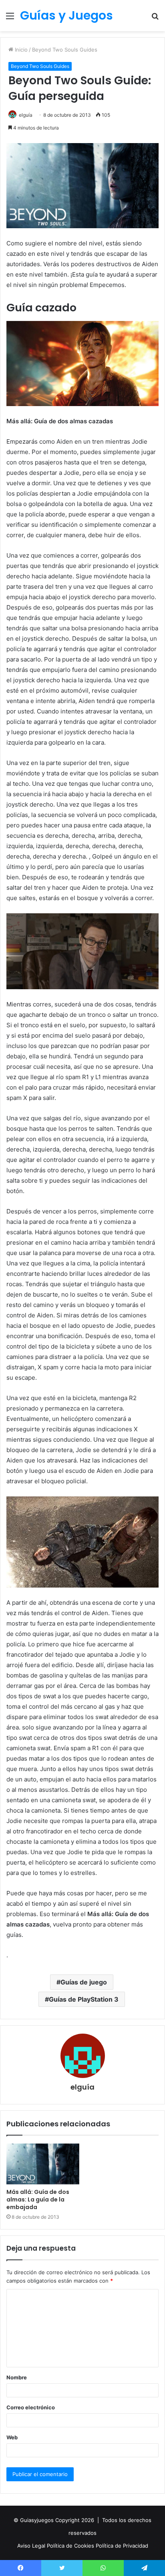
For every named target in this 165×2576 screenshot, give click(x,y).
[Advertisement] (82, 118)
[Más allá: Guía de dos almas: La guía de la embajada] (43, 2164)
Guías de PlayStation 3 (84, 1999)
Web (12, 2437)
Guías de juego (84, 1982)
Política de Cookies (71, 2546)
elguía (82, 2087)
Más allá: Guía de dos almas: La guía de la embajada (38, 2199)
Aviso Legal (32, 2546)
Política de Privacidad (122, 2546)
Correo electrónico (31, 2407)
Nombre (17, 2377)
